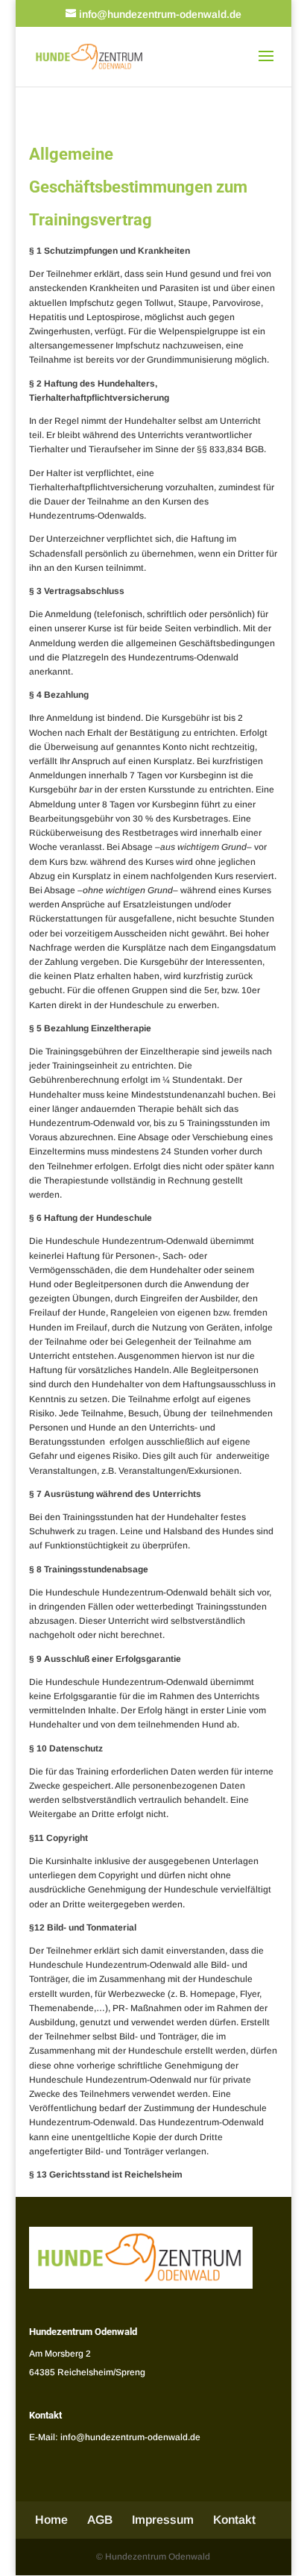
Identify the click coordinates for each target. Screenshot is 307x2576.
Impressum (163, 2520)
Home (51, 2520)
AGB (100, 2520)
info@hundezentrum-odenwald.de (130, 2437)
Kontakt (234, 2520)
